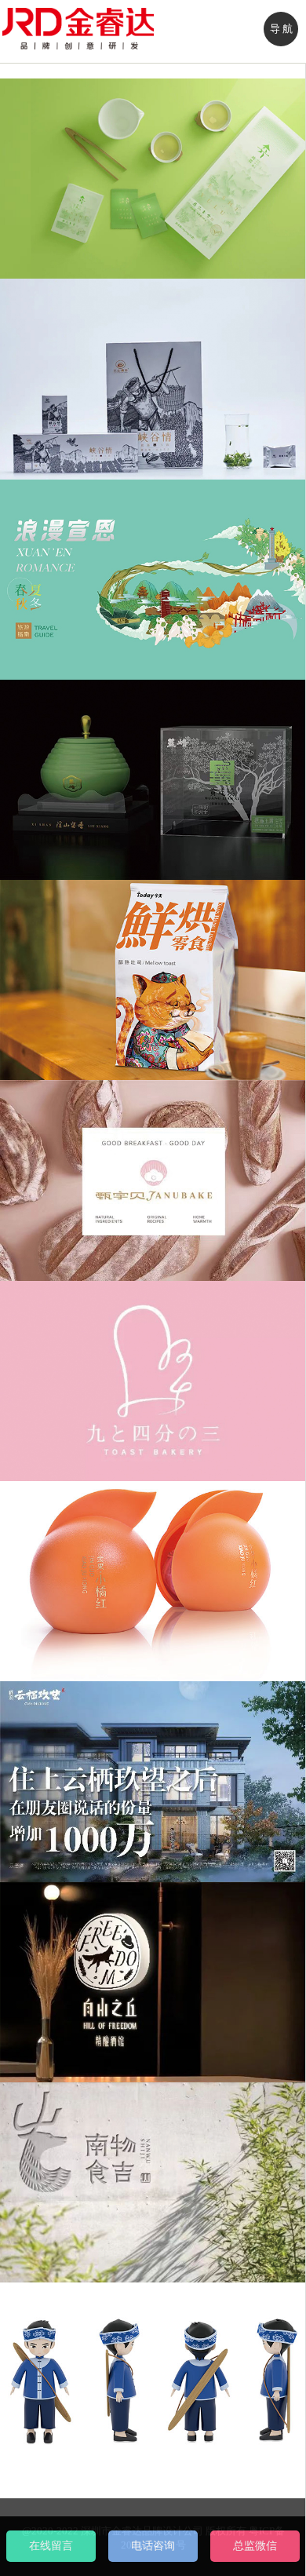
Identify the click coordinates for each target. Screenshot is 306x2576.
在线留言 (51, 2546)
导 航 (281, 29)
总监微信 (255, 2546)
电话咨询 (153, 2546)
